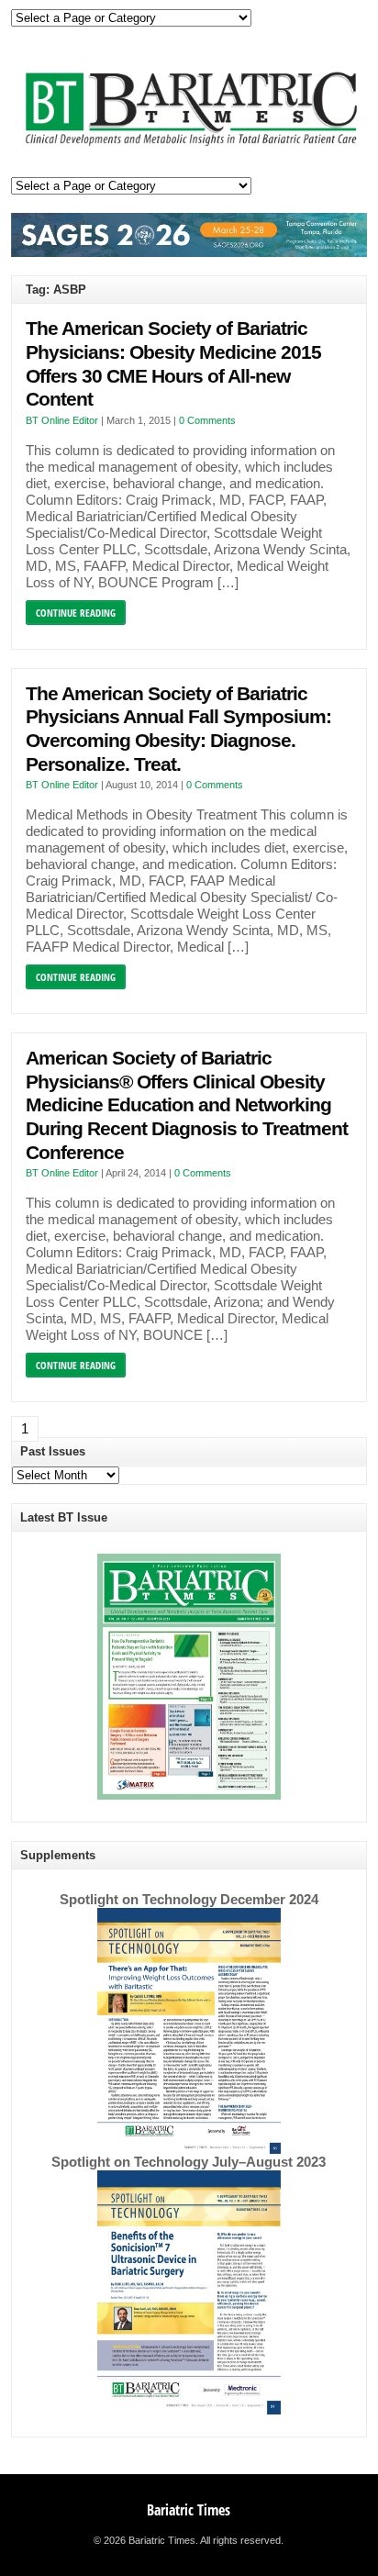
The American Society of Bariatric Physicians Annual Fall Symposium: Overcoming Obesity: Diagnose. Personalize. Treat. (178, 729)
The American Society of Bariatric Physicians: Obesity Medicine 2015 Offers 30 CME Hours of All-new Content (173, 364)
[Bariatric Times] (189, 146)
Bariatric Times (189, 2510)
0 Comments (207, 420)
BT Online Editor (62, 420)
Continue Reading (76, 613)
